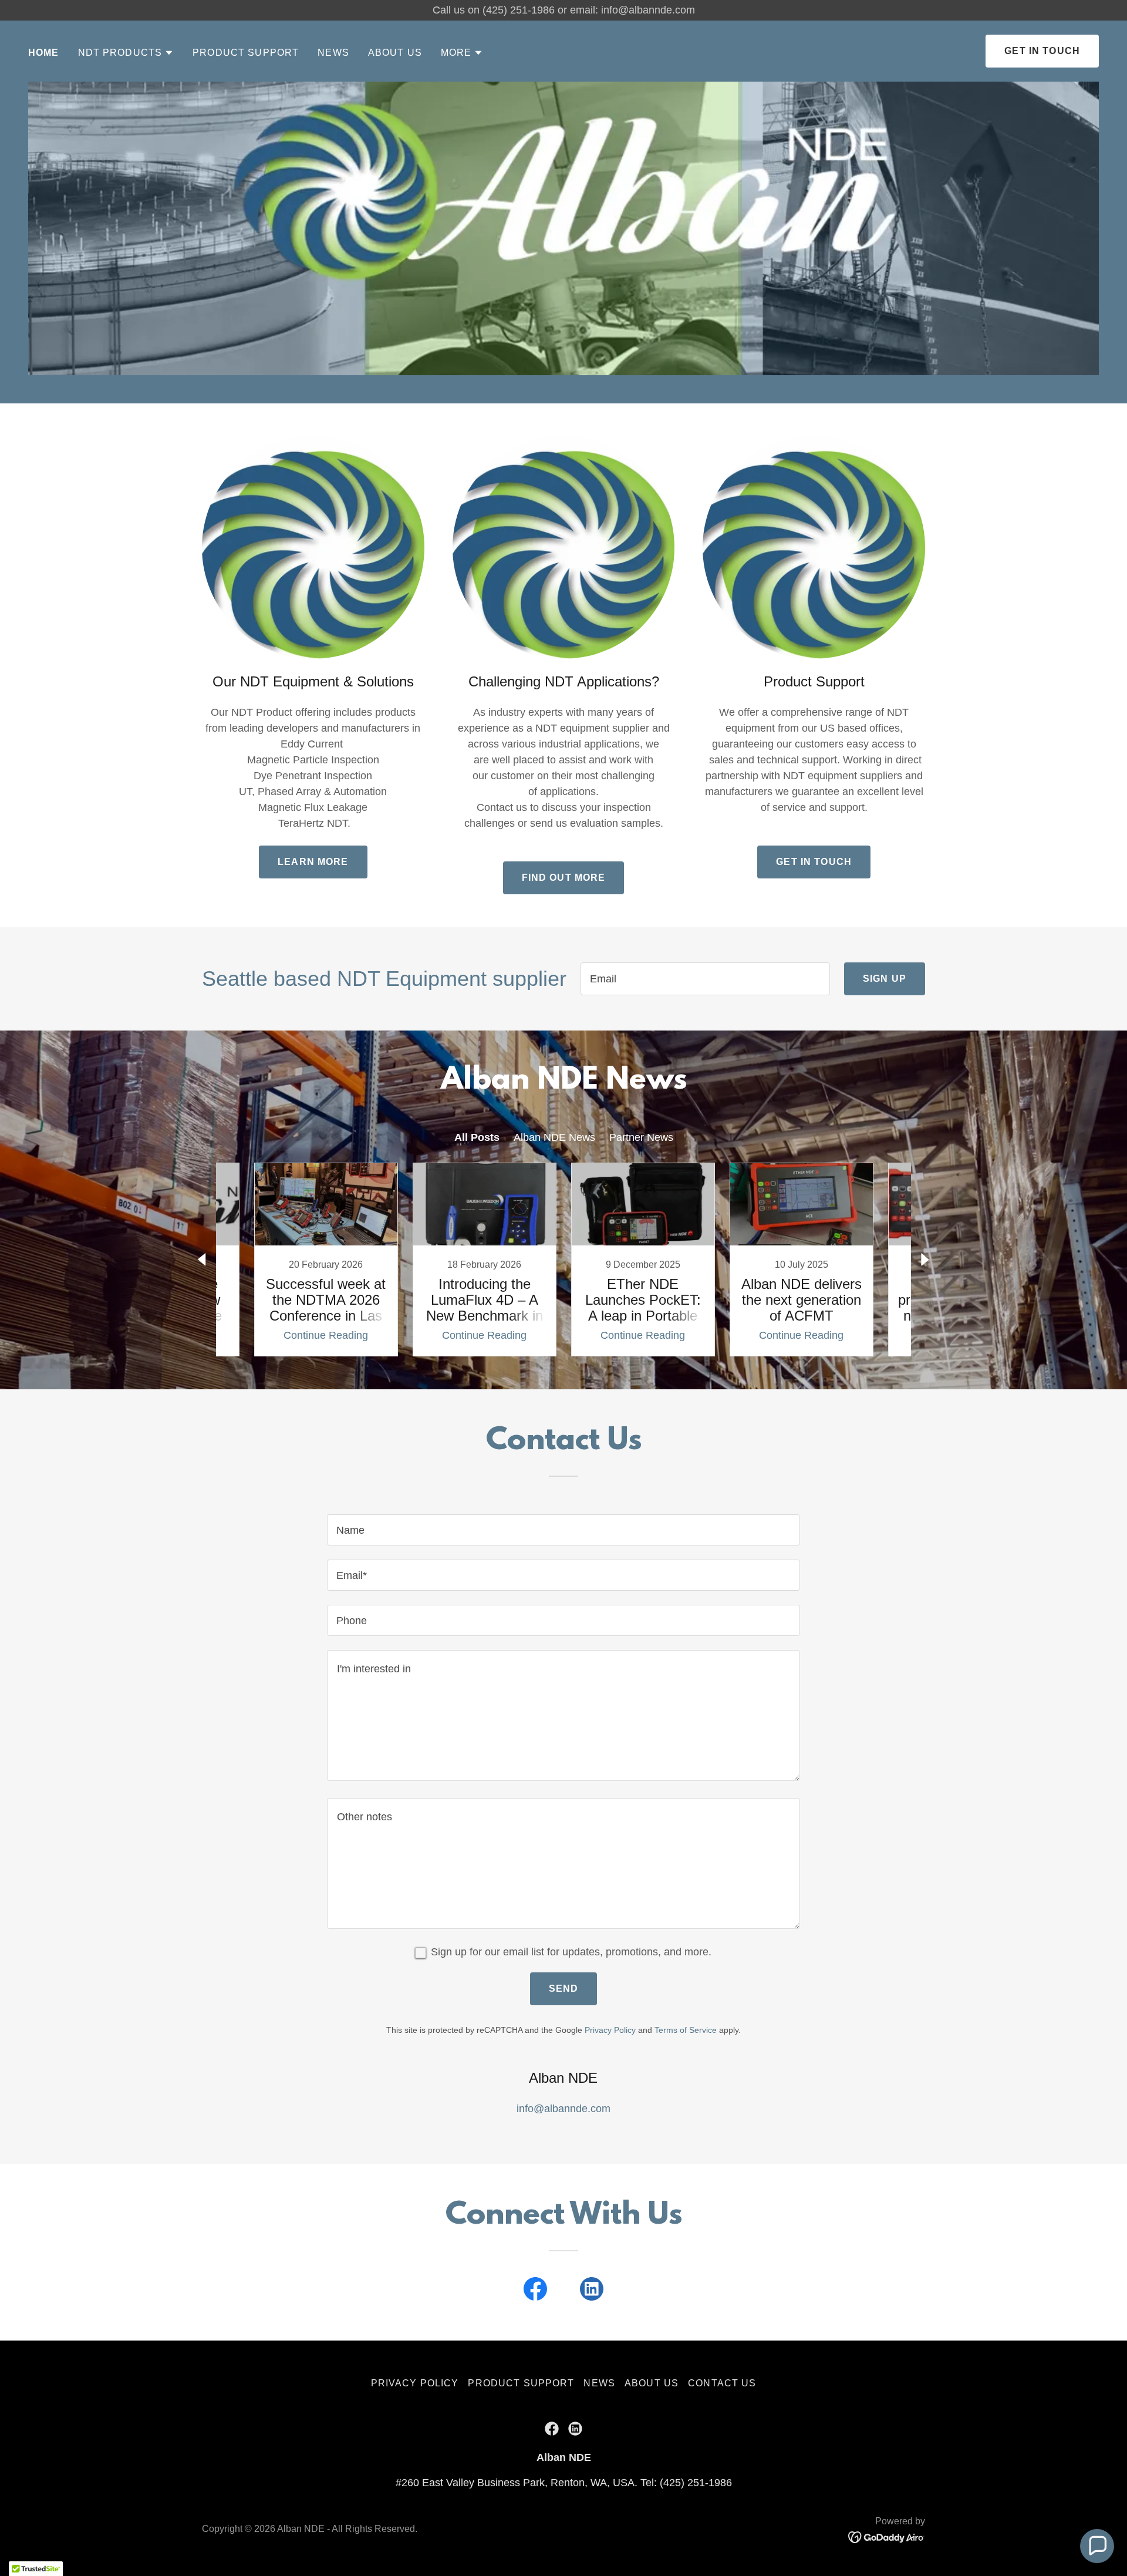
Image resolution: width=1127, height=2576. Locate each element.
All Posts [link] (477, 1137)
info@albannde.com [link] (563, 2109)
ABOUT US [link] (395, 53)
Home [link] (44, 53)
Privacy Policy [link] (610, 2030)
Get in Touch (1042, 51)
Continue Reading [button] (326, 1335)
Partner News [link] (641, 1137)
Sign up (885, 979)
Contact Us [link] (722, 2383)
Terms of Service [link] (686, 2030)
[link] (326, 1260)
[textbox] (705, 979)
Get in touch (814, 862)
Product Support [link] (246, 53)
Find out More (564, 878)
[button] (126, 53)
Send (564, 1989)
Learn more (313, 862)
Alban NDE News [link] (554, 1137)
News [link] (333, 53)
